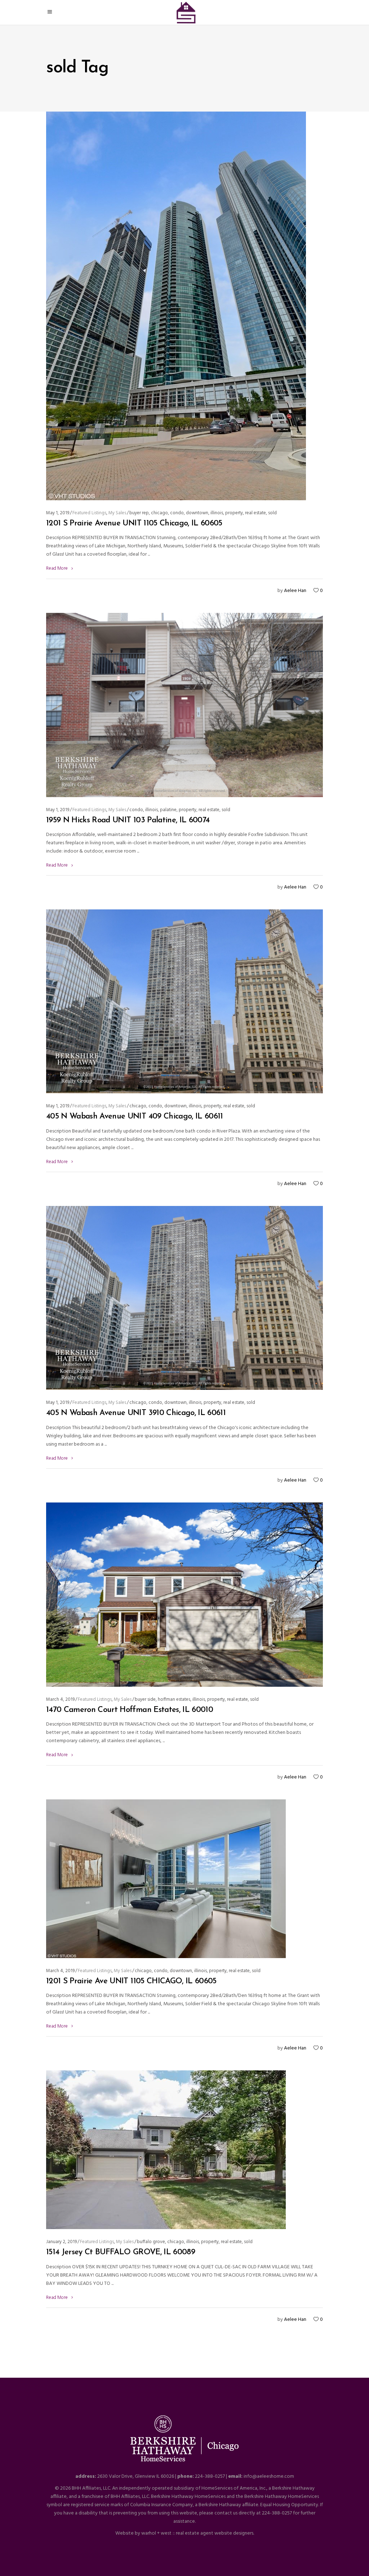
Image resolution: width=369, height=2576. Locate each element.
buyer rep (139, 513)
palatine (168, 810)
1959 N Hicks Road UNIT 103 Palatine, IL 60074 (128, 820)
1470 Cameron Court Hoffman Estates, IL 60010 (130, 1710)
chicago (159, 513)
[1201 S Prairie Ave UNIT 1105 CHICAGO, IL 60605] (166, 1879)
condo (177, 513)
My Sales (117, 513)
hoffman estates (174, 1700)
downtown (197, 513)
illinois (217, 513)
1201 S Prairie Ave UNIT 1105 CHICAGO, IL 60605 (131, 1981)
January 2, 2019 (61, 2242)
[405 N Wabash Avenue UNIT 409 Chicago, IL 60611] (184, 1001)
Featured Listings (89, 513)
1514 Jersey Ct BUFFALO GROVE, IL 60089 (121, 2252)
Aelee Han (295, 591)
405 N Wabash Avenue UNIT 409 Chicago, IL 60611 (135, 1117)
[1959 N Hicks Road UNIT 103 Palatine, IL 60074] (184, 705)
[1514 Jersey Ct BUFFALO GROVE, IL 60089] (166, 2150)
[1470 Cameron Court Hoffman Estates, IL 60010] (184, 1595)
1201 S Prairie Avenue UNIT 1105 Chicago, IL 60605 (134, 523)
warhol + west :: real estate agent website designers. (198, 2533)
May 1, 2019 (58, 513)
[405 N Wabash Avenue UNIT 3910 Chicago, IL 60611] (184, 1298)
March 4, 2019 (60, 1700)
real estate (255, 513)
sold (272, 513)
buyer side (145, 1700)
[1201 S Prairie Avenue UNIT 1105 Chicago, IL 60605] (176, 306)
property (234, 513)
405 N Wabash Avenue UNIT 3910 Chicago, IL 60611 (136, 1413)
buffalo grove (151, 2242)
